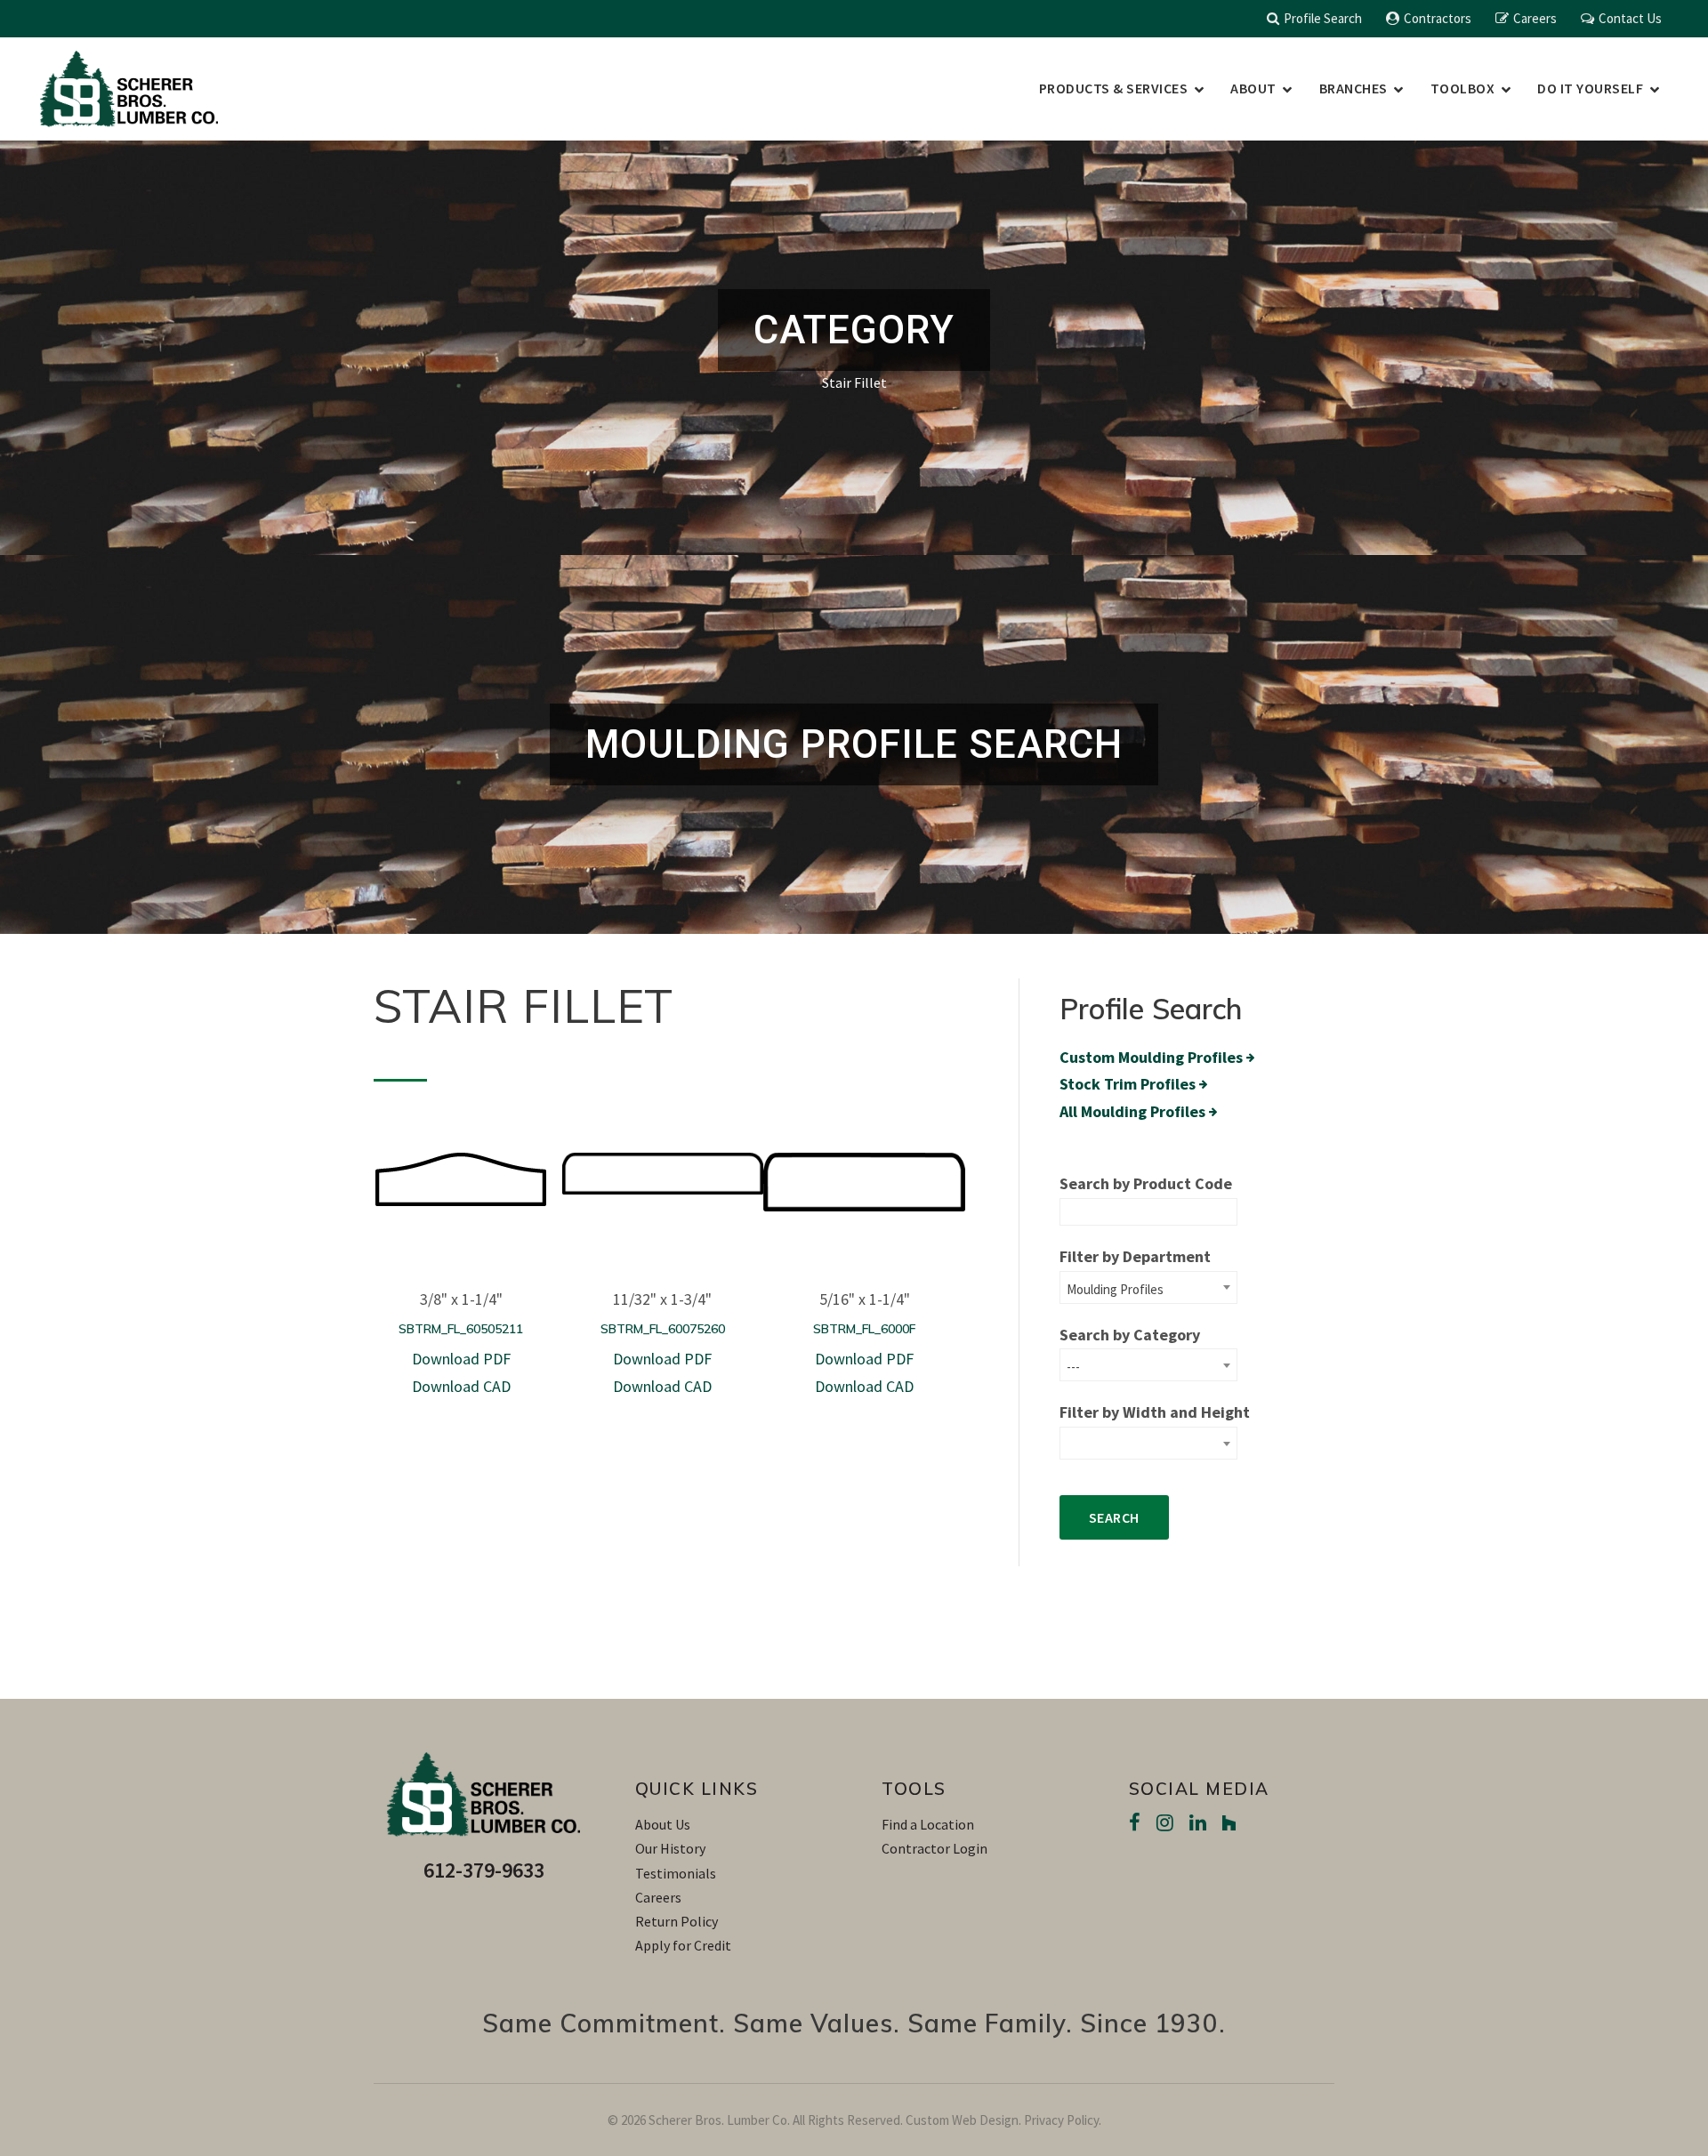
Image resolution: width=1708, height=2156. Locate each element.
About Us (663, 1824)
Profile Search (1323, 18)
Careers (1535, 18)
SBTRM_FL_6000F (864, 1329)
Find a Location (928, 1824)
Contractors (1438, 18)
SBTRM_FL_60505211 (461, 1329)
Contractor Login (935, 1848)
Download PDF (461, 1359)
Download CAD (461, 1386)
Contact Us (1630, 18)
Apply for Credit (683, 1945)
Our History (670, 1848)
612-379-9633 (484, 1870)
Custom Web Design (962, 2120)
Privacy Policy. (1063, 2120)
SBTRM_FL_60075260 (663, 1329)
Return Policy (677, 1921)
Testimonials (676, 1873)
